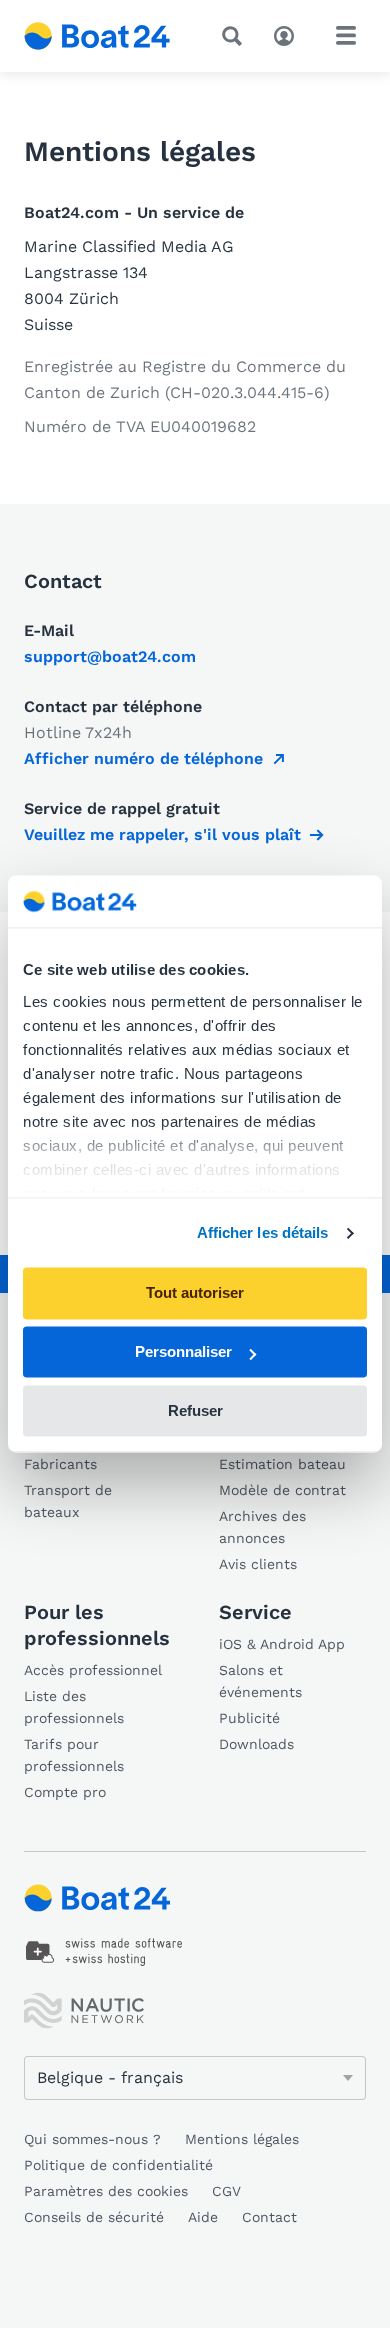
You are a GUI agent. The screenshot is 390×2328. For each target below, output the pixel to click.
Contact (269, 2217)
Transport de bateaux (68, 1501)
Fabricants (60, 1464)
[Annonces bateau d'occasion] (97, 36)
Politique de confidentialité (118, 2165)
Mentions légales (242, 2139)
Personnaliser (183, 1352)
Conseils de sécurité (94, 2217)
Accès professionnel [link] (93, 1670)
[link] (104, 1952)
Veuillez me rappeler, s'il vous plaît (162, 834)
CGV (226, 2191)
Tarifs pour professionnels (74, 1755)
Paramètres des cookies (106, 2191)
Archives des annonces (262, 1527)
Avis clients (258, 1564)
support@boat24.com (110, 656)
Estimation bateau (282, 1464)
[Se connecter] (289, 34)
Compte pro (65, 1792)
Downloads (256, 1744)
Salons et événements (260, 1681)
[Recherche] (236, 36)
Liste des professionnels (74, 1707)
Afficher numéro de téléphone (143, 758)
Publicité (249, 1718)
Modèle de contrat (282, 1490)
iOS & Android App (282, 1644)
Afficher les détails (263, 1232)
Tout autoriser (195, 1293)
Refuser (195, 1410)
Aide (203, 2217)
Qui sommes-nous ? (92, 2139)
